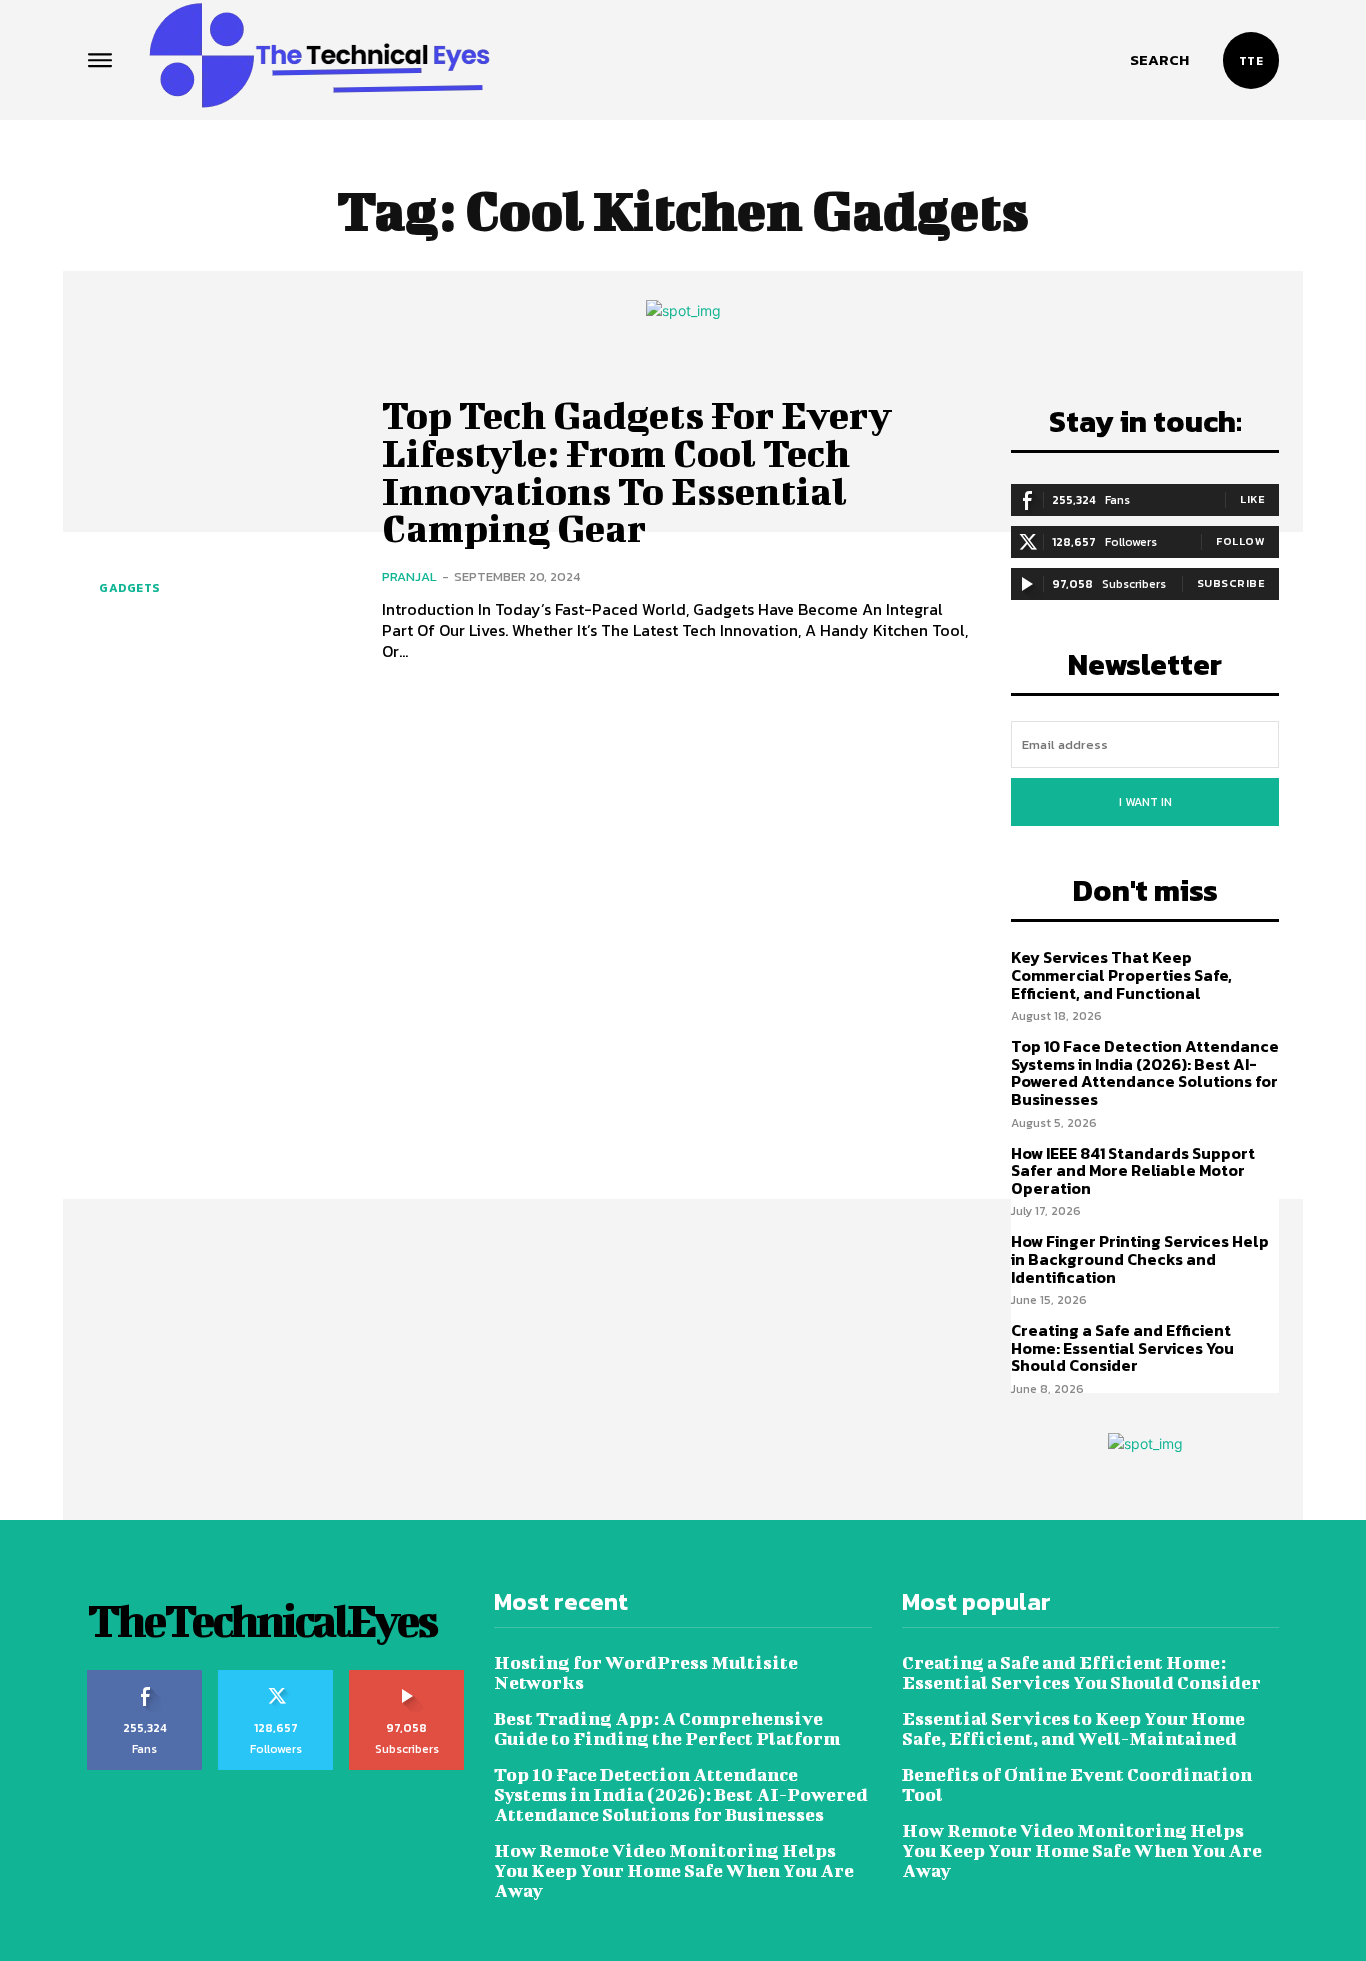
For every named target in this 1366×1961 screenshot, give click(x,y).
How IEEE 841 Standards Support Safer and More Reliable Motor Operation (1133, 1170)
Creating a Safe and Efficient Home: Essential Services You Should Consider (1122, 1347)
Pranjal (409, 576)
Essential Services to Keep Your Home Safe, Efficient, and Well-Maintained (1073, 1728)
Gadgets (129, 588)
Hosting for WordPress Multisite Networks (646, 1672)
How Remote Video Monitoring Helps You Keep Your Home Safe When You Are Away (674, 1870)
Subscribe (1231, 583)
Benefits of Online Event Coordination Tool (1077, 1784)
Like (1252, 499)
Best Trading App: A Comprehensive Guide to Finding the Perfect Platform (667, 1728)
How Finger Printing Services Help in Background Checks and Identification (1140, 1258)
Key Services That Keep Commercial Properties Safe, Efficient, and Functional (1121, 974)
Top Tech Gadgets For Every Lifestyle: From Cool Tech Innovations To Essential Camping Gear (637, 471)
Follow (1240, 541)
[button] (1159, 60)
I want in (1145, 802)
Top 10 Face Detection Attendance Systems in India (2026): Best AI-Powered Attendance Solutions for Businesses (1145, 1072)
